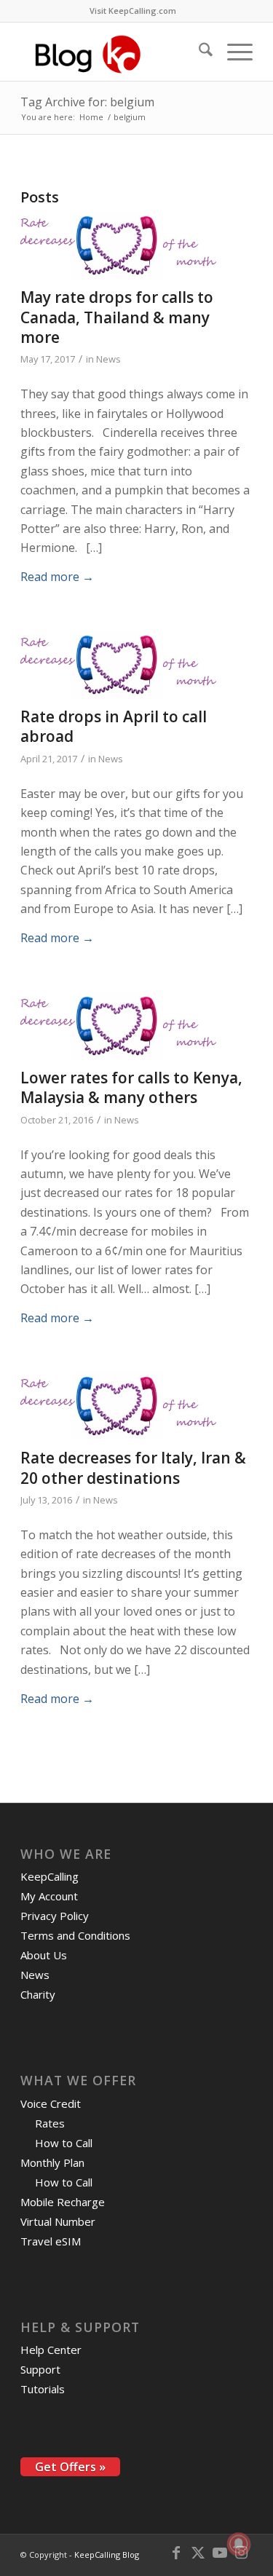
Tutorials (43, 2389)
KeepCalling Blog (107, 2555)
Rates (50, 2123)
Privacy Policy (55, 1916)
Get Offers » (70, 2467)
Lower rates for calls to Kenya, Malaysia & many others (131, 1087)
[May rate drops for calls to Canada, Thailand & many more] (118, 246)
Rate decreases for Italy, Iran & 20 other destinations (133, 1467)
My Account (49, 1896)
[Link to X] (198, 2553)
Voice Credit (51, 2103)
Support (40, 2369)
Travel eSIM (51, 2241)
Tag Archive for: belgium (87, 102)
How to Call (64, 2143)
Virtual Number (58, 2221)
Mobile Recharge (63, 2202)
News (108, 359)
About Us (44, 1955)
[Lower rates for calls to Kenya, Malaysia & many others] (118, 1026)
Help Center (51, 2350)
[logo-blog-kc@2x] (113, 52)
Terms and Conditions (75, 1935)
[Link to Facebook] (176, 2553)
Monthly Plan (52, 2162)
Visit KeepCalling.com (133, 11)
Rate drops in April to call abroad (114, 726)
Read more (57, 577)
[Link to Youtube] (220, 2553)
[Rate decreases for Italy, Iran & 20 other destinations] (118, 1406)
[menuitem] (133, 11)
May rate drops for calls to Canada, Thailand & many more (117, 317)
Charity (38, 1994)
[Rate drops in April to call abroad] (118, 665)
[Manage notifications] (239, 2544)
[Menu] (233, 52)
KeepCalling (50, 1876)
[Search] (198, 52)
